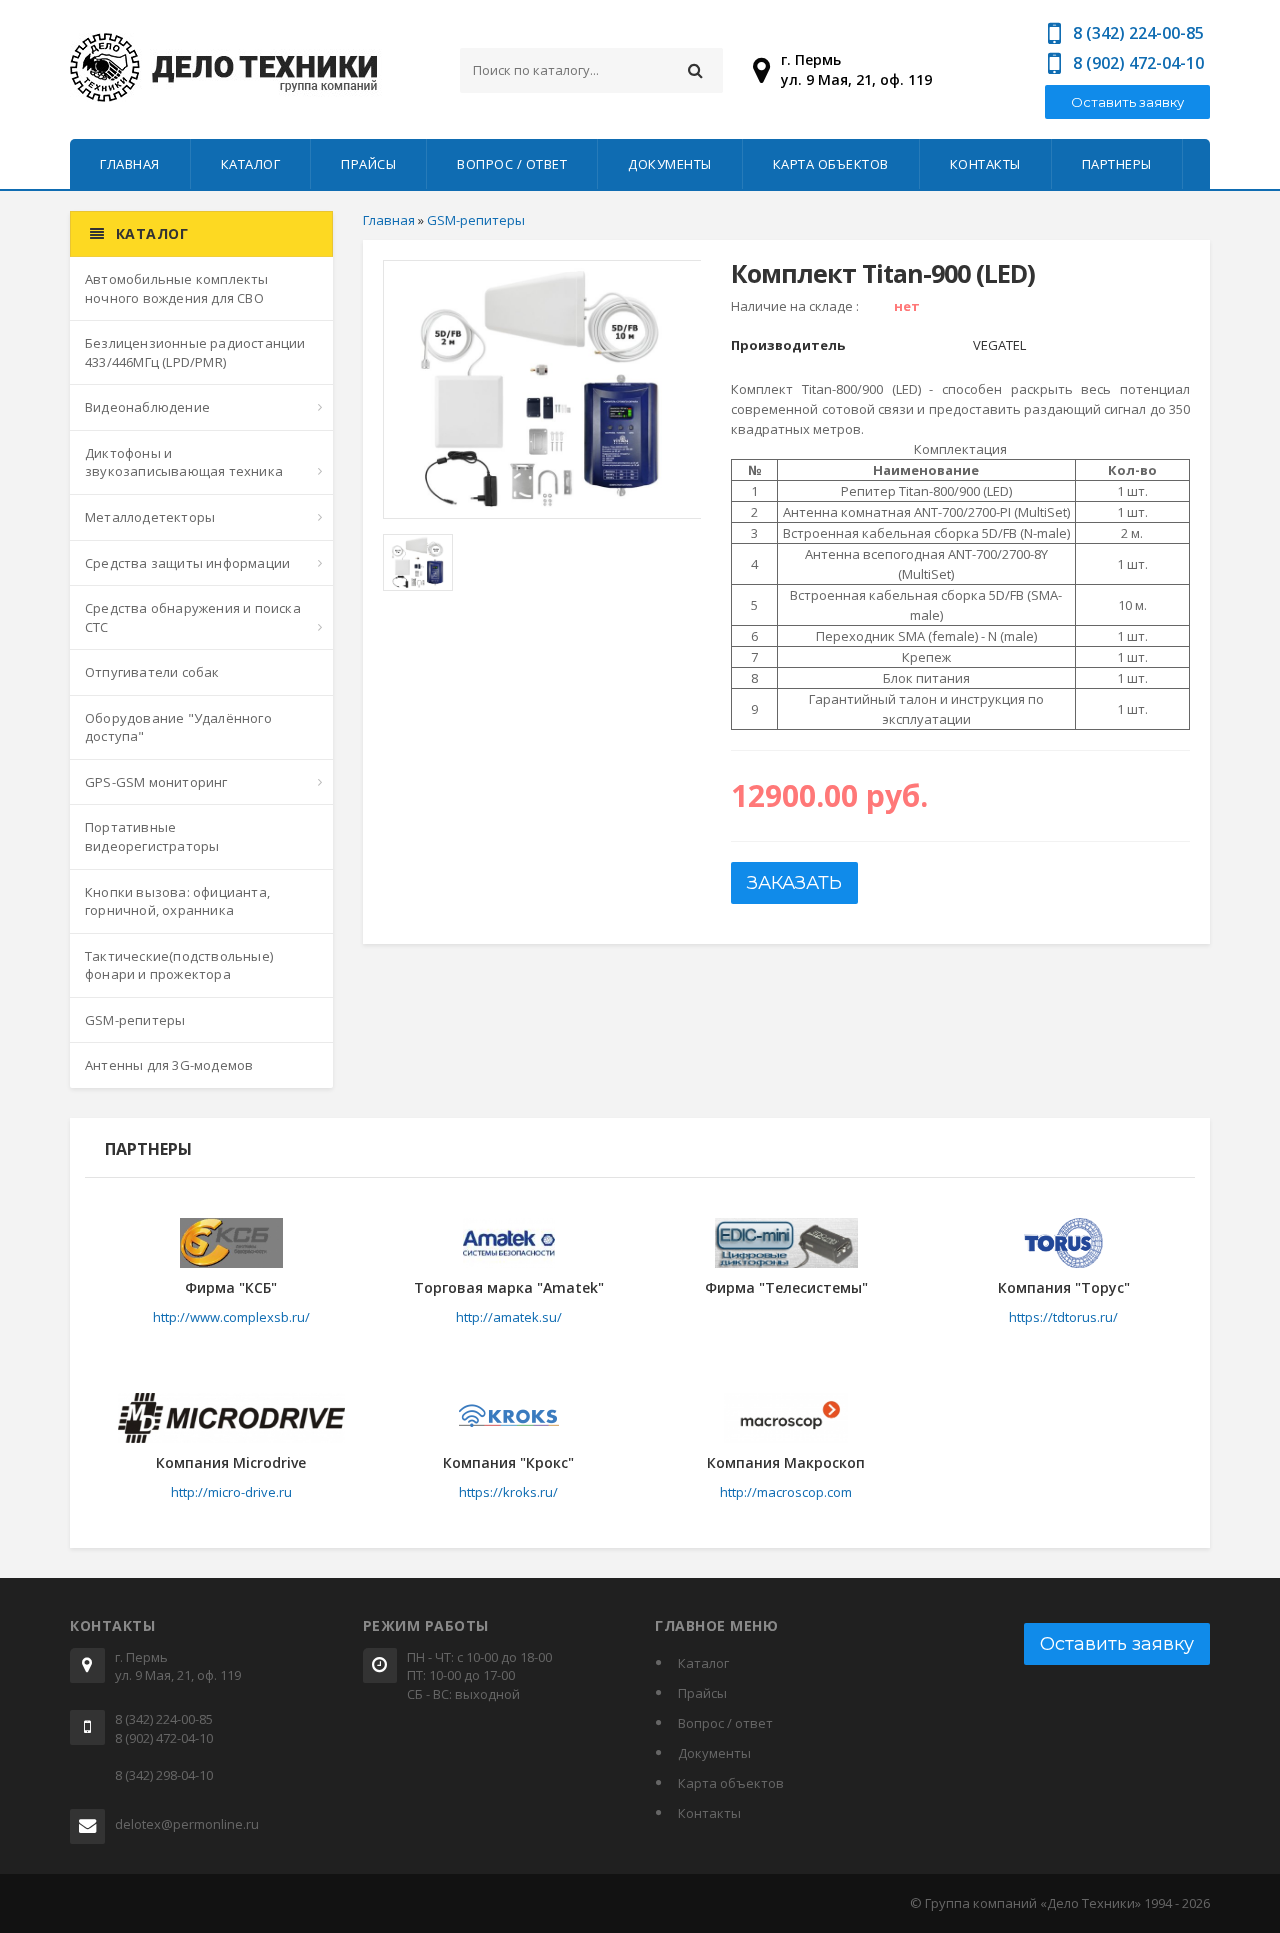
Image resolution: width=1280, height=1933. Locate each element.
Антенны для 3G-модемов (169, 1065)
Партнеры (1117, 164)
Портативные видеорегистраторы (152, 836)
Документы (670, 164)
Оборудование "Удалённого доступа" (178, 727)
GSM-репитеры (135, 1020)
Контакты (985, 164)
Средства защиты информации (187, 563)
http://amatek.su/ (509, 1317)
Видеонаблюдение (147, 407)
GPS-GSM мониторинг (156, 782)
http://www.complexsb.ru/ (231, 1317)
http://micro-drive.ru (231, 1492)
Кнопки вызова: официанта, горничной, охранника (177, 901)
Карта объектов (831, 164)
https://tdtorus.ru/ (1063, 1317)
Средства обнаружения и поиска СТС (193, 617)
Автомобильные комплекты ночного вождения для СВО (177, 288)
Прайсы (368, 164)
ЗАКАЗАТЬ (794, 883)
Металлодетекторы (150, 517)
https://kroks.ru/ (508, 1492)
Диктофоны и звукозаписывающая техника (184, 462)
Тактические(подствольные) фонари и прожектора (179, 965)
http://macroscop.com (786, 1492)
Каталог (251, 164)
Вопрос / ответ (512, 164)
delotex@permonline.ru (187, 1824)
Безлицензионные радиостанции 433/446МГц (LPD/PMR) (195, 352)
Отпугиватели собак (152, 672)
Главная (130, 164)
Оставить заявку (1127, 102)
